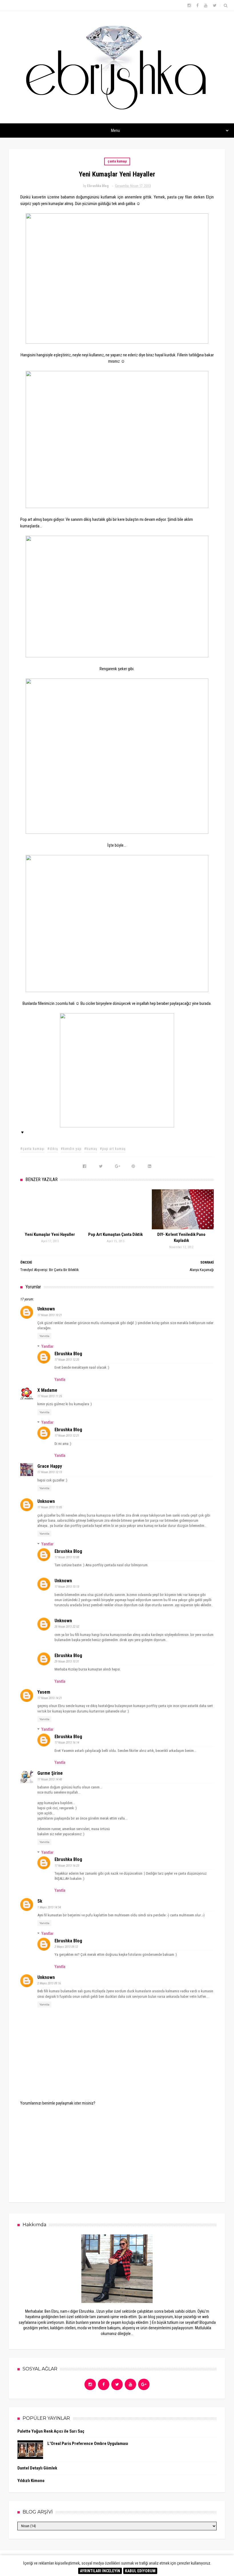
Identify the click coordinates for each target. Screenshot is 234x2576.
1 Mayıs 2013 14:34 (49, 1907)
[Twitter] (117, 2384)
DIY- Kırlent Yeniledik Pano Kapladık (181, 1237)
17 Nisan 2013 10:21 (50, 1315)
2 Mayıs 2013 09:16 (49, 1983)
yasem (44, 1692)
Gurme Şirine (50, 1773)
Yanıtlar (47, 1346)
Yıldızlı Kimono (31, 2481)
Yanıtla (44, 1336)
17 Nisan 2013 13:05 (50, 1507)
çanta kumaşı (117, 161)
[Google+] (144, 2384)
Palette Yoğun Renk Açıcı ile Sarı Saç (51, 2431)
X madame (47, 1390)
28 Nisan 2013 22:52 (67, 1627)
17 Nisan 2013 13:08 (67, 1557)
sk (40, 1901)
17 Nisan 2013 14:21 (50, 1698)
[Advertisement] (117, 2150)
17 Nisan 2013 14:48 (50, 1779)
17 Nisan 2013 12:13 (50, 1472)
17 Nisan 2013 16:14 (67, 1743)
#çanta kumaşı (32, 1149)
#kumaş (91, 1149)
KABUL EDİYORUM (140, 2571)
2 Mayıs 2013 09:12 (66, 1947)
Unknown (46, 1309)
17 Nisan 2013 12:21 (67, 1436)
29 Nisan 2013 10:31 (67, 1662)
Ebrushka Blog (68, 1354)
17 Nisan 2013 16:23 (67, 1866)
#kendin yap (71, 1149)
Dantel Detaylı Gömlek (37, 2468)
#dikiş (53, 1149)
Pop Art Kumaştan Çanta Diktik (115, 1234)
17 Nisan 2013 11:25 (50, 1396)
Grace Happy (50, 1466)
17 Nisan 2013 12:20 (67, 1360)
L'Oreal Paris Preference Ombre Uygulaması (88, 2444)
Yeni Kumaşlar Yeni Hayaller (50, 1234)
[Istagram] (90, 2384)
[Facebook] (104, 2384)
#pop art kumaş (113, 1149)
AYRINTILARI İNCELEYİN (100, 2571)
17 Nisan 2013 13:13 (67, 1587)
